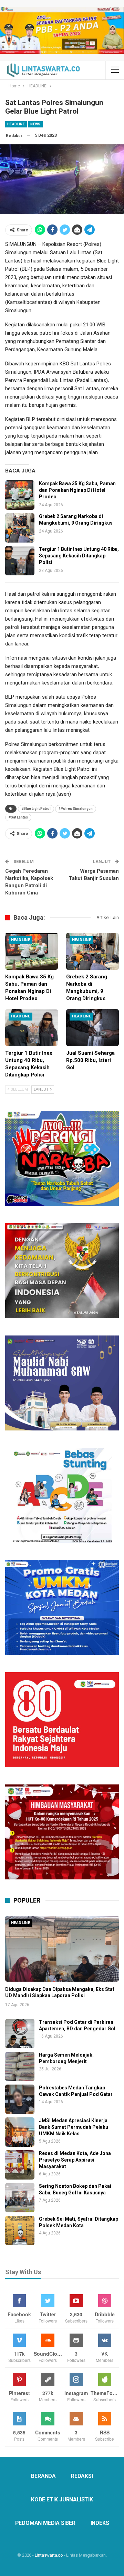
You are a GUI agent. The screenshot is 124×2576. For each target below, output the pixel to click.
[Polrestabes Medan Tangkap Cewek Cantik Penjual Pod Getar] (20, 2099)
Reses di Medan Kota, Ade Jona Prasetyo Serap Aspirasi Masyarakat (75, 2160)
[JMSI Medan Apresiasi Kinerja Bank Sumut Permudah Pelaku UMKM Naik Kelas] (20, 2132)
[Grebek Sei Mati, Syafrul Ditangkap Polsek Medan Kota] (20, 2230)
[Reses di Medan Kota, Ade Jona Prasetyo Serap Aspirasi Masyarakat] (20, 2165)
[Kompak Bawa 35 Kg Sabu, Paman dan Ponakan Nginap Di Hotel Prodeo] (20, 495)
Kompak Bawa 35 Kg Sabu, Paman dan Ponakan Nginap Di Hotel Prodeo (77, 490)
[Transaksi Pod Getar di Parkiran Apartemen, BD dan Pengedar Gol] (20, 2034)
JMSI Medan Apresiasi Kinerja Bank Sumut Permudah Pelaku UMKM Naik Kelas (74, 2127)
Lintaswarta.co (49, 2555)
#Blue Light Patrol (36, 809)
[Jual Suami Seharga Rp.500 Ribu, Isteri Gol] (92, 1028)
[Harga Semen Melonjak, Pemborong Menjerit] (20, 2066)
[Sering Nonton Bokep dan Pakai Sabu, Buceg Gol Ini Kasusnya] (20, 2198)
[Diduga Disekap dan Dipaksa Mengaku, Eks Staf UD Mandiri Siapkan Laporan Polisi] (62, 1949)
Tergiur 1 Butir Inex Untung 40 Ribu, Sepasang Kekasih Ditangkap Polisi (79, 556)
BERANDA (43, 2476)
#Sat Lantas (18, 817)
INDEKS (100, 2523)
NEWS (35, 124)
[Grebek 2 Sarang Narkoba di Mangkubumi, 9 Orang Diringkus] (20, 528)
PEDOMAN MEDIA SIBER (45, 2523)
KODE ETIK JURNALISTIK (62, 2500)
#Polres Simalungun (76, 809)
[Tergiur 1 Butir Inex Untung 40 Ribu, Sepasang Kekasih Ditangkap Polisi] (20, 561)
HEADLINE (16, 124)
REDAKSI (82, 2476)
